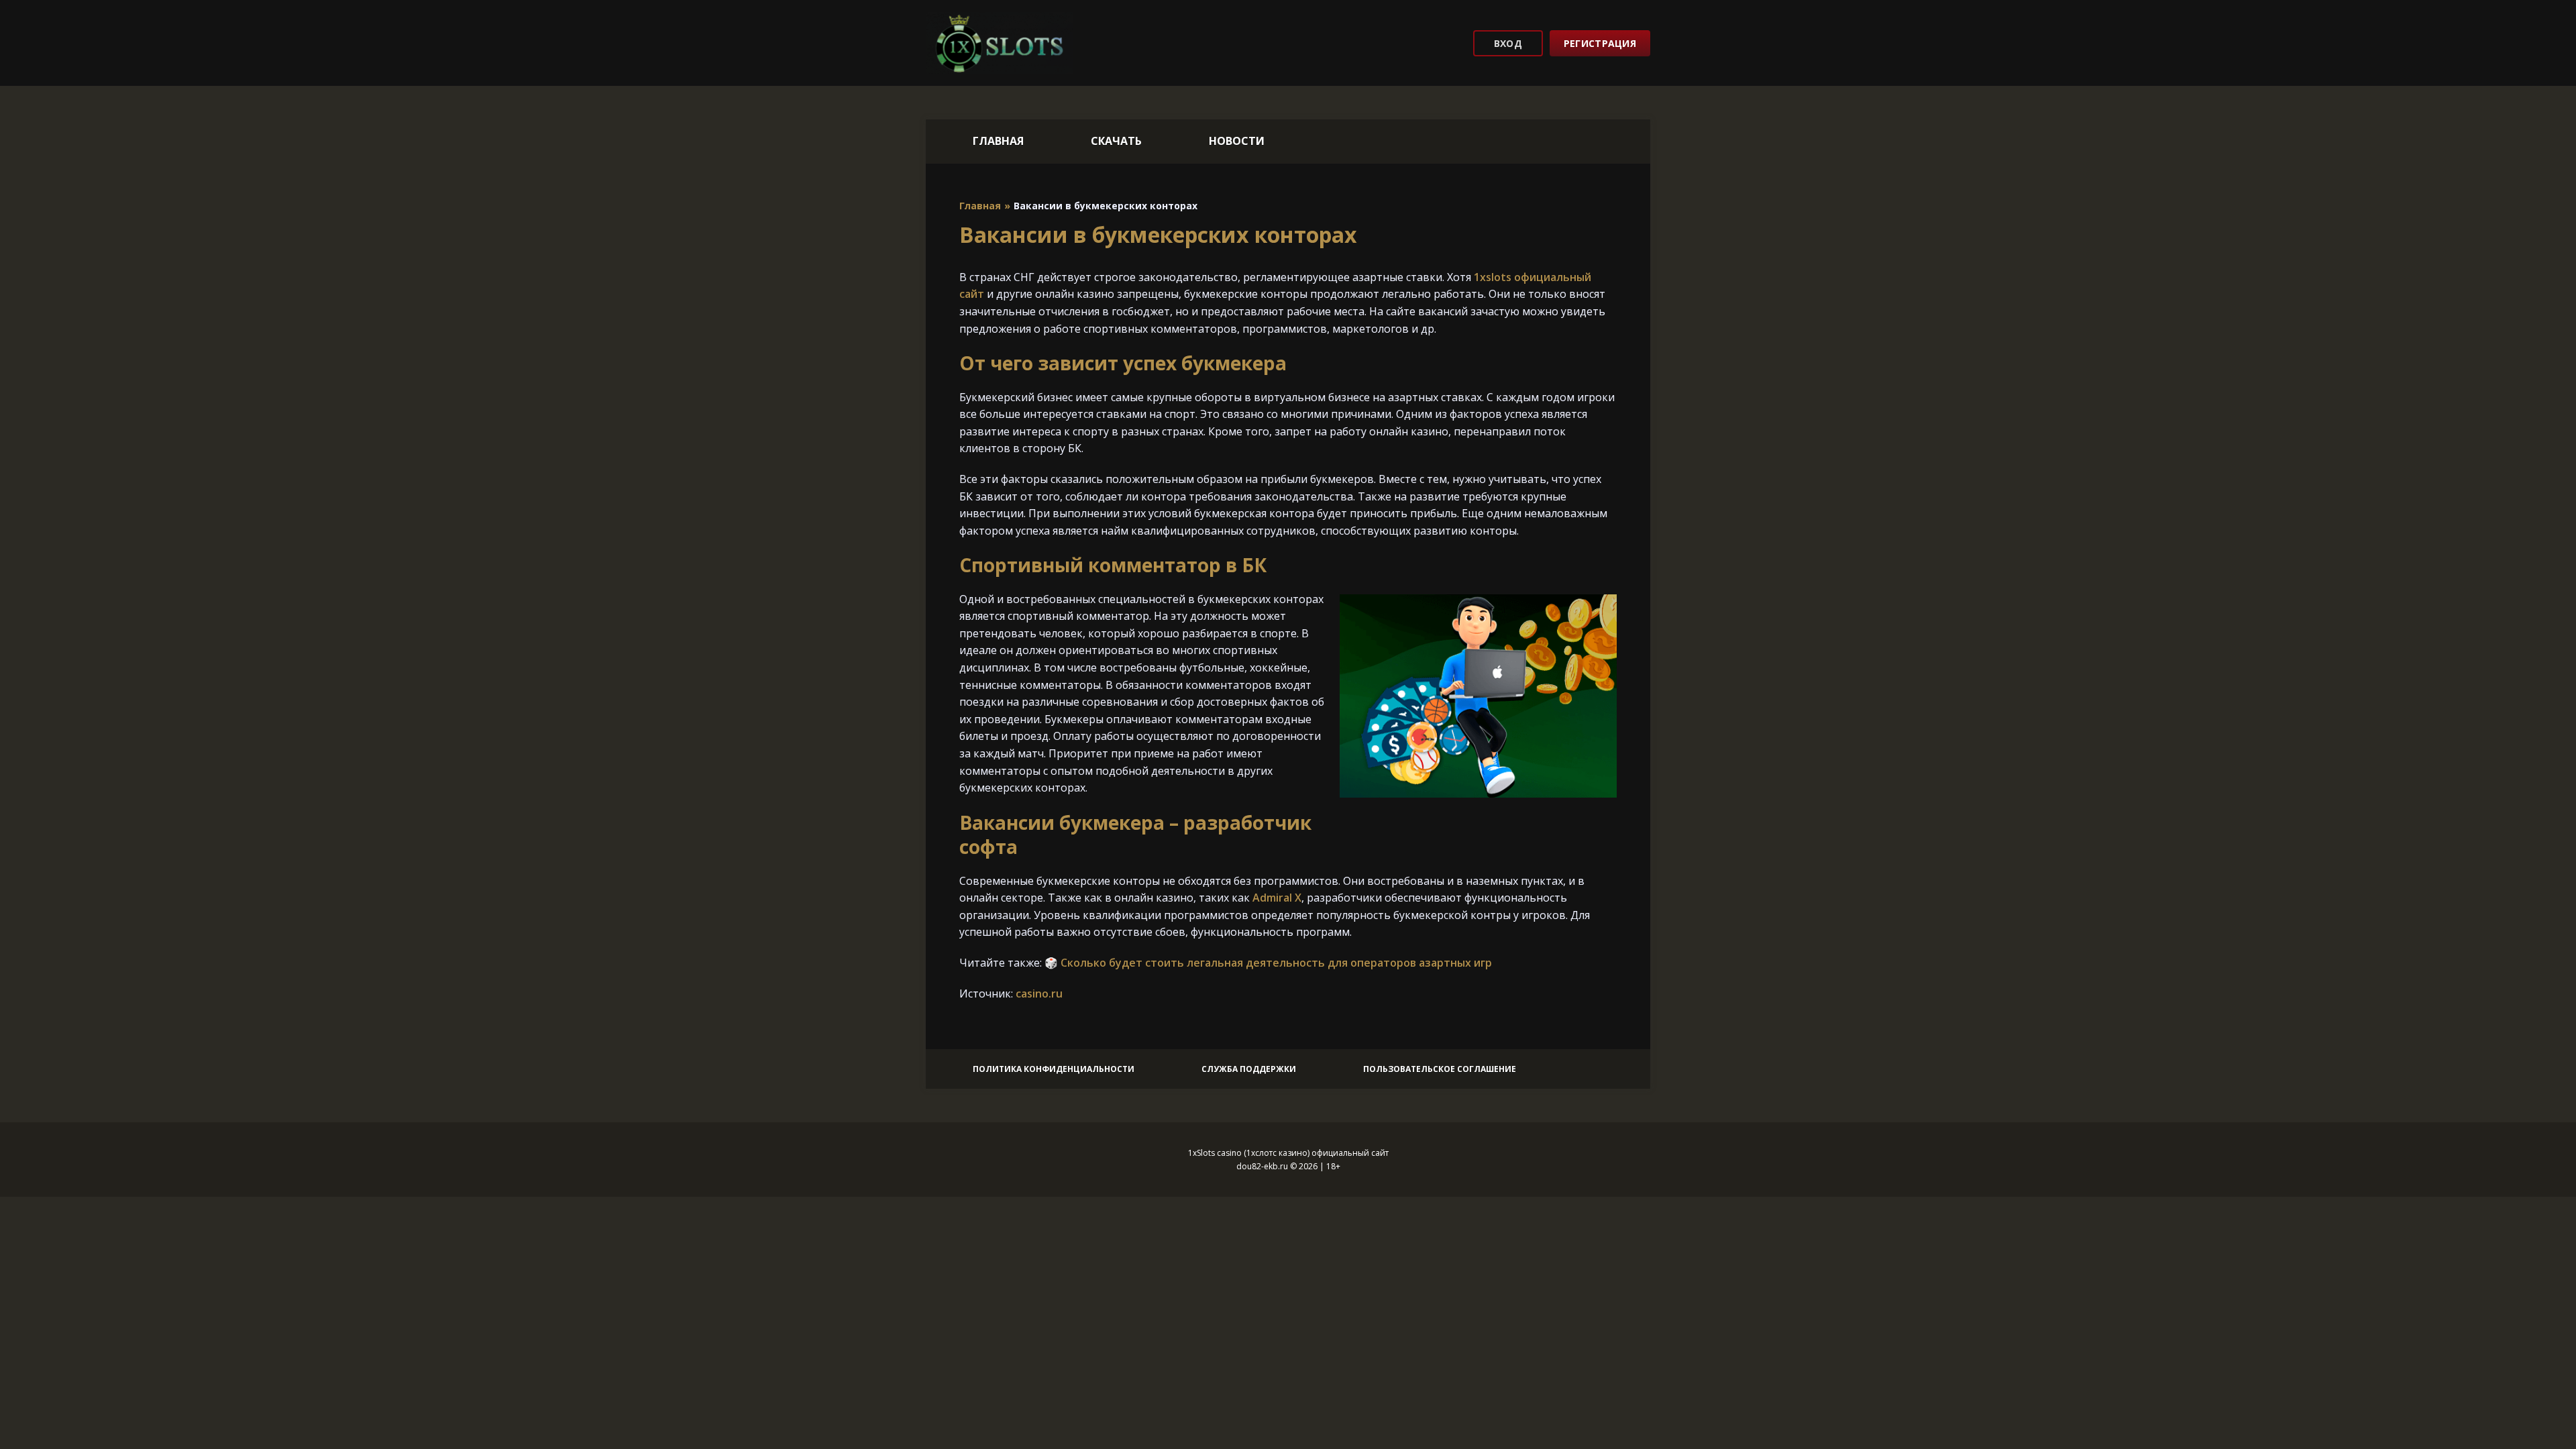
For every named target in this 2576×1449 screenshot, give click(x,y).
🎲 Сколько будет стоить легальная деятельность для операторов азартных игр (1268, 963)
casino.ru (1039, 994)
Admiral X (1277, 898)
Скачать (1116, 141)
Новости (1237, 141)
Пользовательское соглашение (1440, 1069)
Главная (998, 141)
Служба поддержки (1249, 1069)
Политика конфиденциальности (1054, 1069)
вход (1508, 43)
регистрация (1600, 43)
